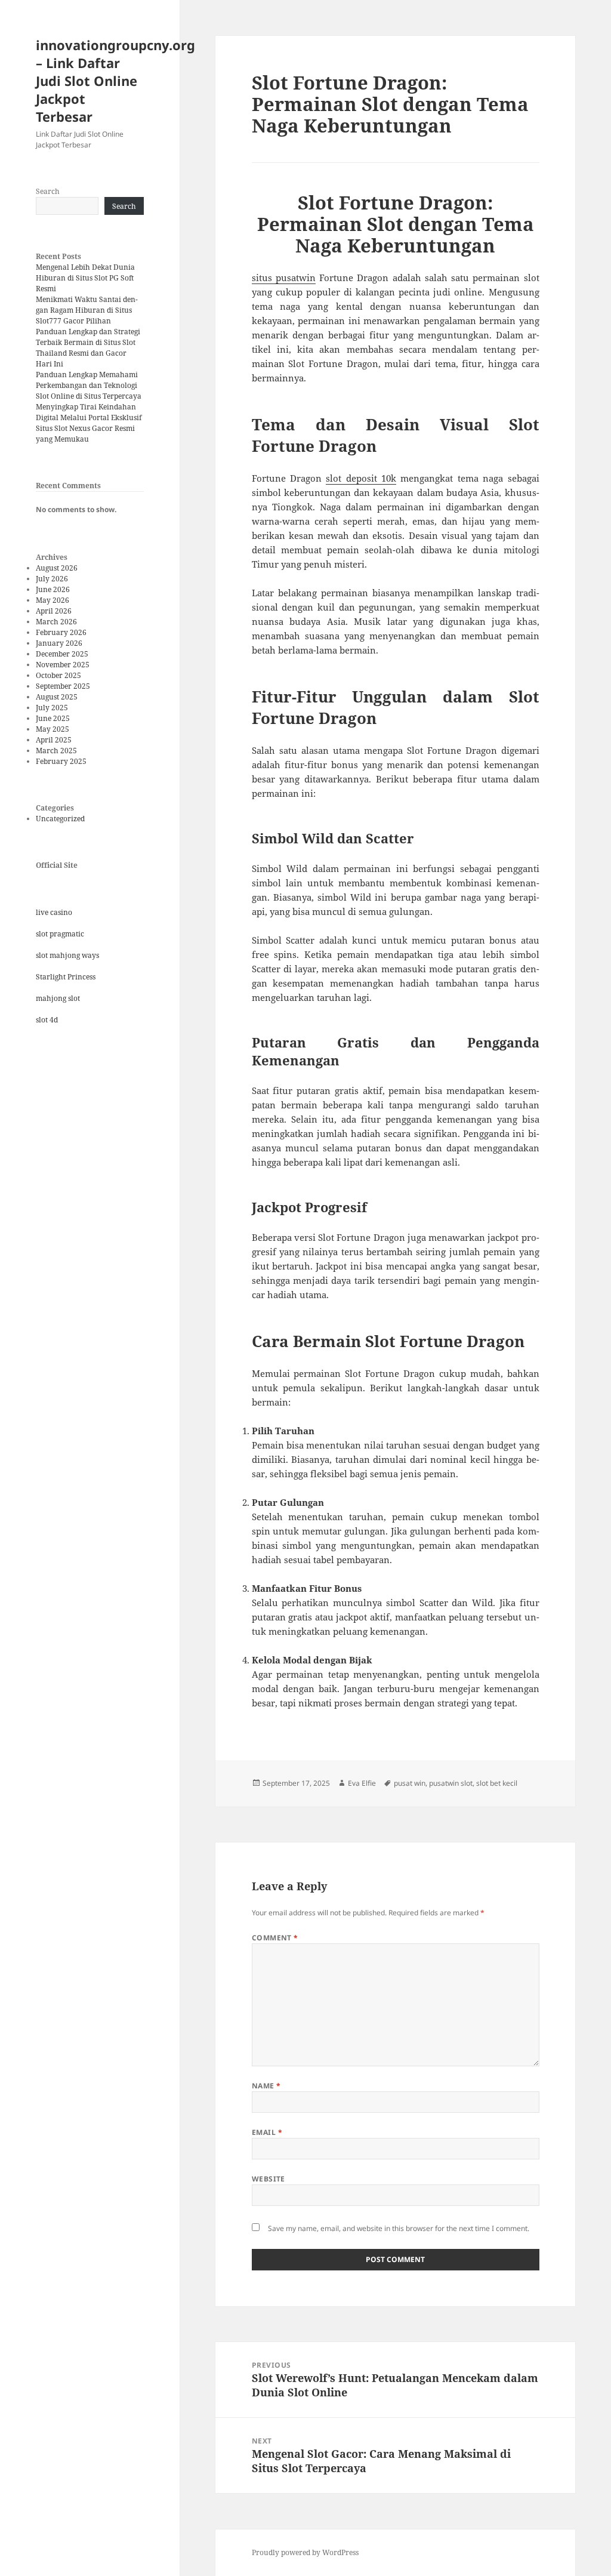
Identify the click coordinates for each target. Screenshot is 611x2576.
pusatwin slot (451, 1783)
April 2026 (54, 611)
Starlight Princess (66, 977)
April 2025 (54, 740)
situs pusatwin (284, 278)
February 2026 (61, 632)
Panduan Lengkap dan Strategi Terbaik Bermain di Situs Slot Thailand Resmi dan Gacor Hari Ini (88, 348)
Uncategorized (60, 819)
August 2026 (57, 568)
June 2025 (53, 718)
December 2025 (62, 654)
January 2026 (59, 643)
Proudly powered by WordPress (305, 2552)
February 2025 (61, 761)
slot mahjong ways (67, 955)
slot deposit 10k (361, 478)
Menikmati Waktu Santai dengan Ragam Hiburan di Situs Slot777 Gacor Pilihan (87, 310)
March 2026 (56, 622)
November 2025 (63, 665)
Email (267, 2132)
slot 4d (47, 1020)
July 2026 (52, 579)
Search (48, 191)
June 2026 (53, 589)
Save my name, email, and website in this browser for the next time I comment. (399, 2228)
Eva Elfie (362, 1783)
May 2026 (53, 600)
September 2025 (63, 686)
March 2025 (56, 751)
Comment (275, 1938)
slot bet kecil (497, 1783)
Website (269, 2179)
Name (266, 2086)
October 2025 (58, 675)
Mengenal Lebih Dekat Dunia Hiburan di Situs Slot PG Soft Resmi (85, 278)
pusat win (410, 1783)
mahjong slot (58, 998)
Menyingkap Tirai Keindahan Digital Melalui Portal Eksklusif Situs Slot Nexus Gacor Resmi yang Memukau (89, 423)
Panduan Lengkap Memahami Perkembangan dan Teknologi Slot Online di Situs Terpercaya (89, 385)
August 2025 (57, 697)
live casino (54, 912)
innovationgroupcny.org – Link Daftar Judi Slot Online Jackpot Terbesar (115, 81)
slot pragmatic (60, 934)
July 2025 (52, 708)
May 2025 (53, 729)
